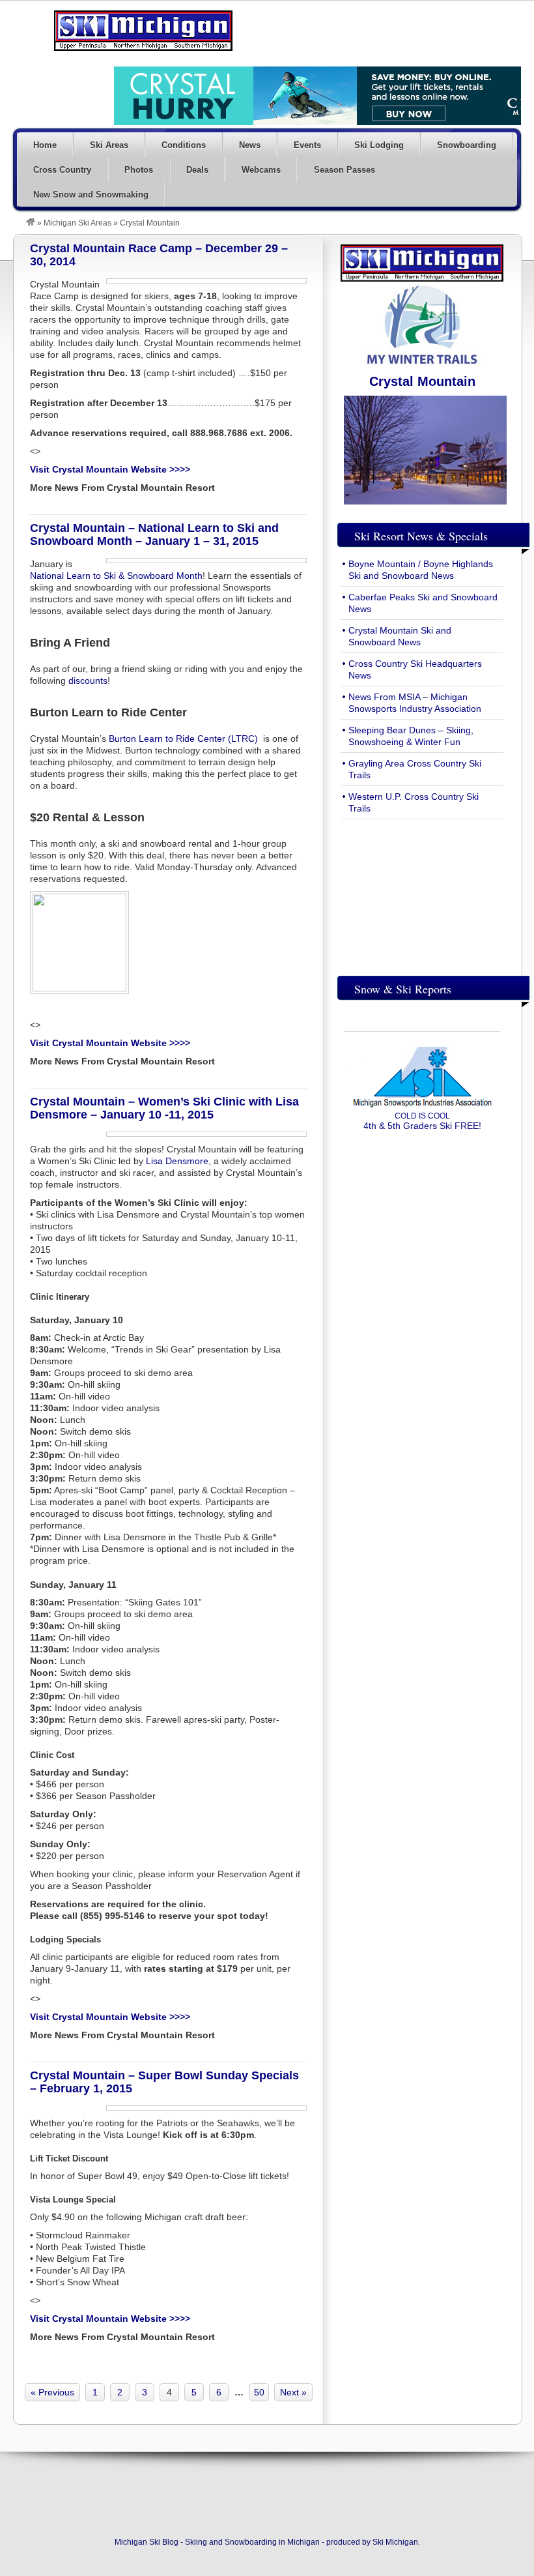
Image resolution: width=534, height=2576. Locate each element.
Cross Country (62, 170)
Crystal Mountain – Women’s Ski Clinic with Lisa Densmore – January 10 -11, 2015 (164, 1108)
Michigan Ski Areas (77, 223)
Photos (139, 170)
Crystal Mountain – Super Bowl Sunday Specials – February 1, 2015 (164, 2082)
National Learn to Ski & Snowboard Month (116, 576)
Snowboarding (467, 145)
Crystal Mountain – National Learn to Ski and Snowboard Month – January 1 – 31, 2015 (154, 534)
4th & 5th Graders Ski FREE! (422, 1121)
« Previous (52, 2392)
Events (307, 145)
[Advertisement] (422, 894)
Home (45, 145)
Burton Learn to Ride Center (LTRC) (183, 739)
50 (259, 2392)
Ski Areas (109, 145)
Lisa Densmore (177, 1161)
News (250, 145)
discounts (88, 681)
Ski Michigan (395, 2542)
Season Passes (344, 170)
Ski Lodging (379, 145)
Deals (197, 170)
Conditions (184, 145)
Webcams (261, 170)
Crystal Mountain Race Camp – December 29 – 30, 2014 (159, 255)
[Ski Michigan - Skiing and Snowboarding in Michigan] (31, 223)
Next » (293, 2392)
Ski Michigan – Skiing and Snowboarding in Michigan (143, 31)
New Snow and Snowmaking (91, 195)
